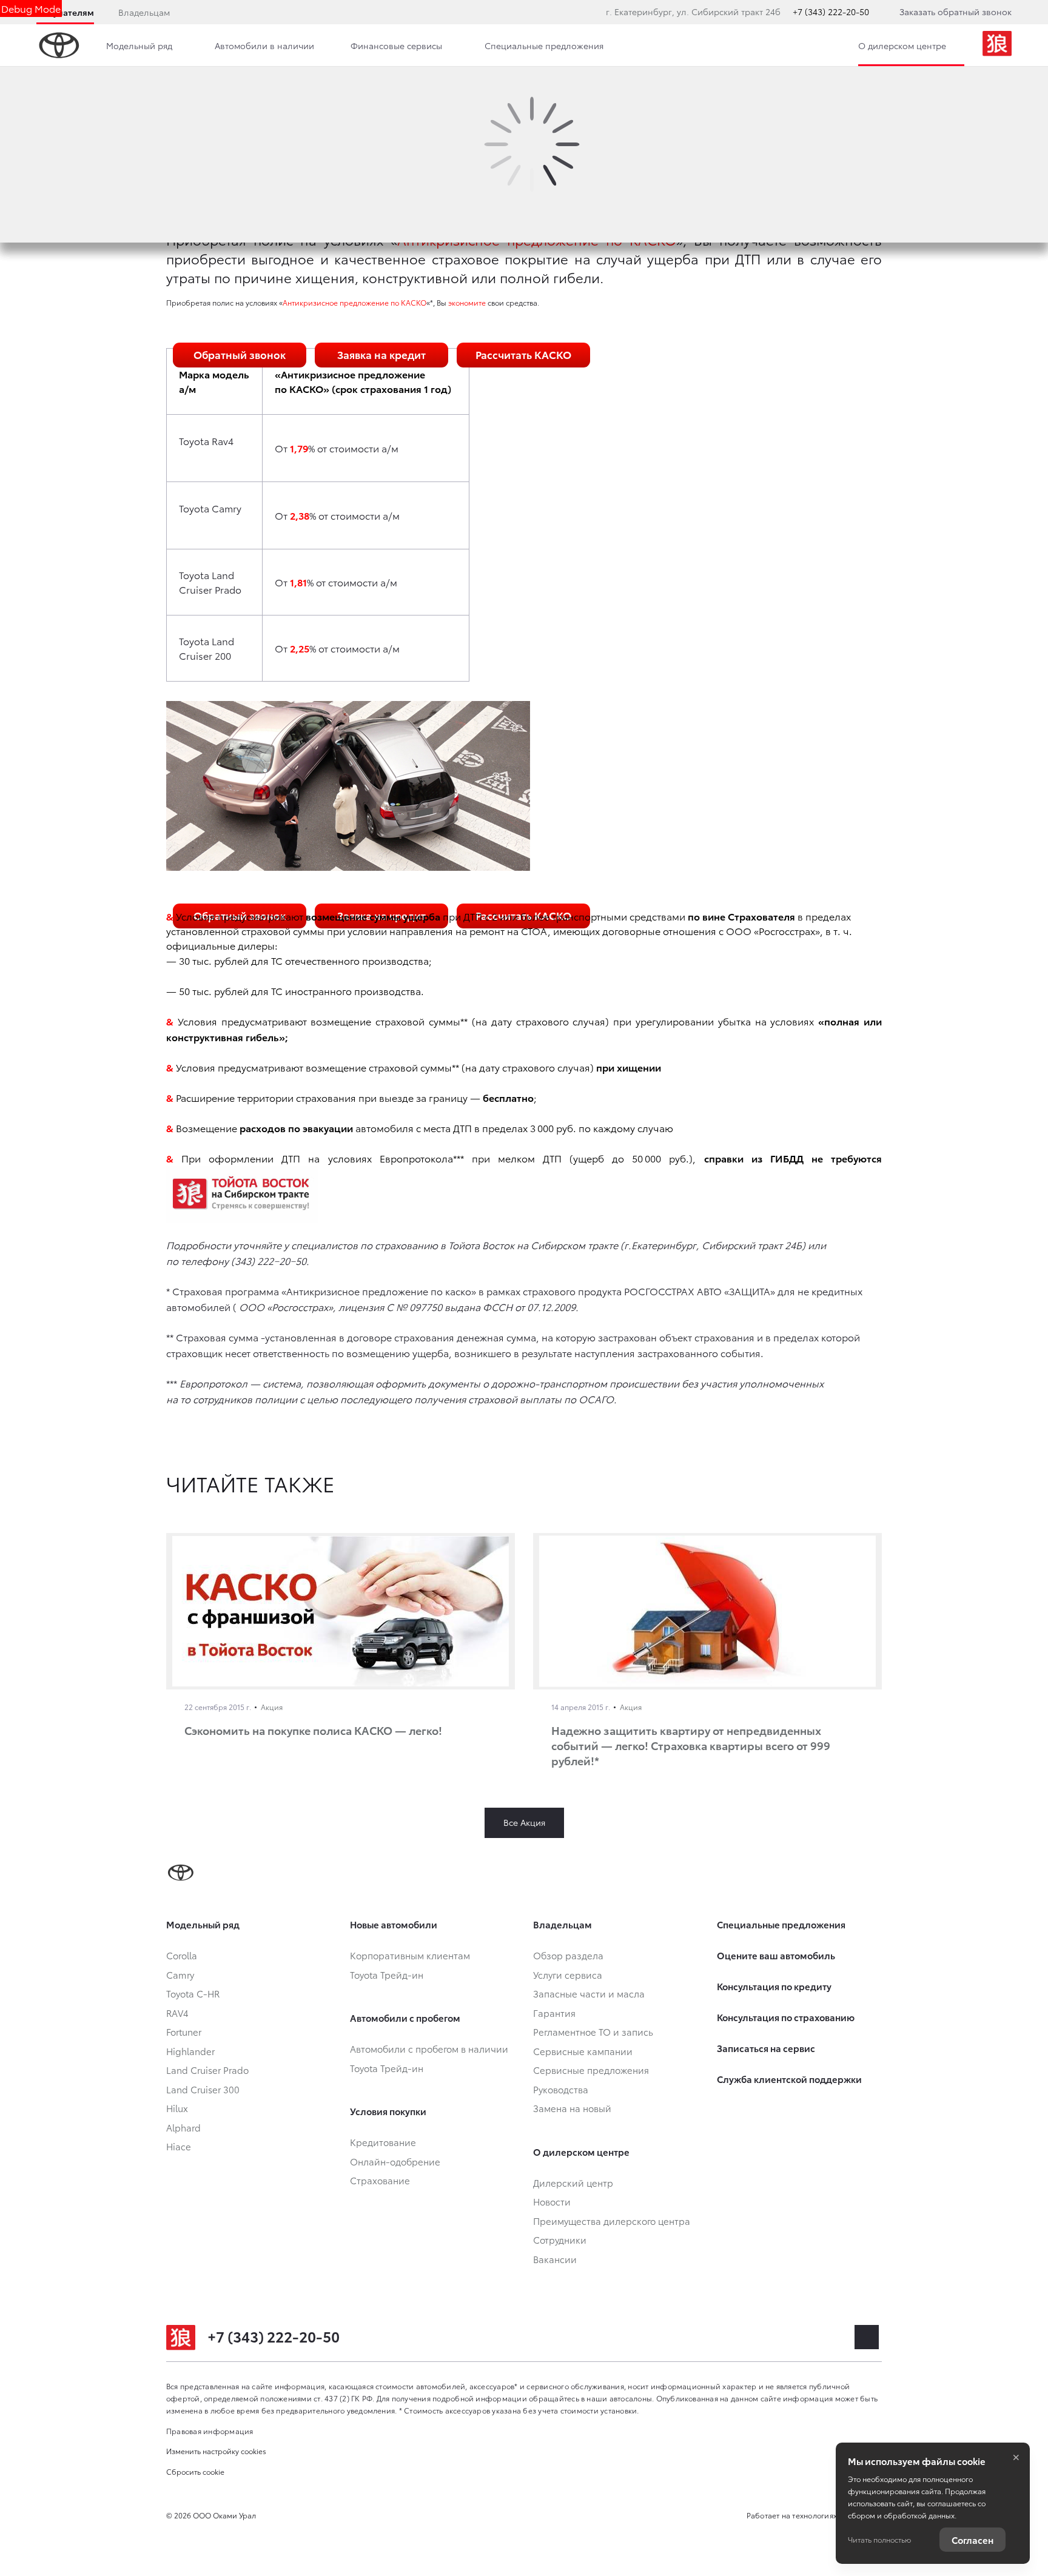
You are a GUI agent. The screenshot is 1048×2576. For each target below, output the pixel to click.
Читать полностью (879, 2539)
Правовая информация (210, 2431)
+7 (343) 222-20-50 (831, 12)
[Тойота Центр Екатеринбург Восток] (997, 45)
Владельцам (144, 12)
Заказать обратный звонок (956, 12)
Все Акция (524, 1822)
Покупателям (65, 12)
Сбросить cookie (195, 2471)
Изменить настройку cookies (216, 2451)
